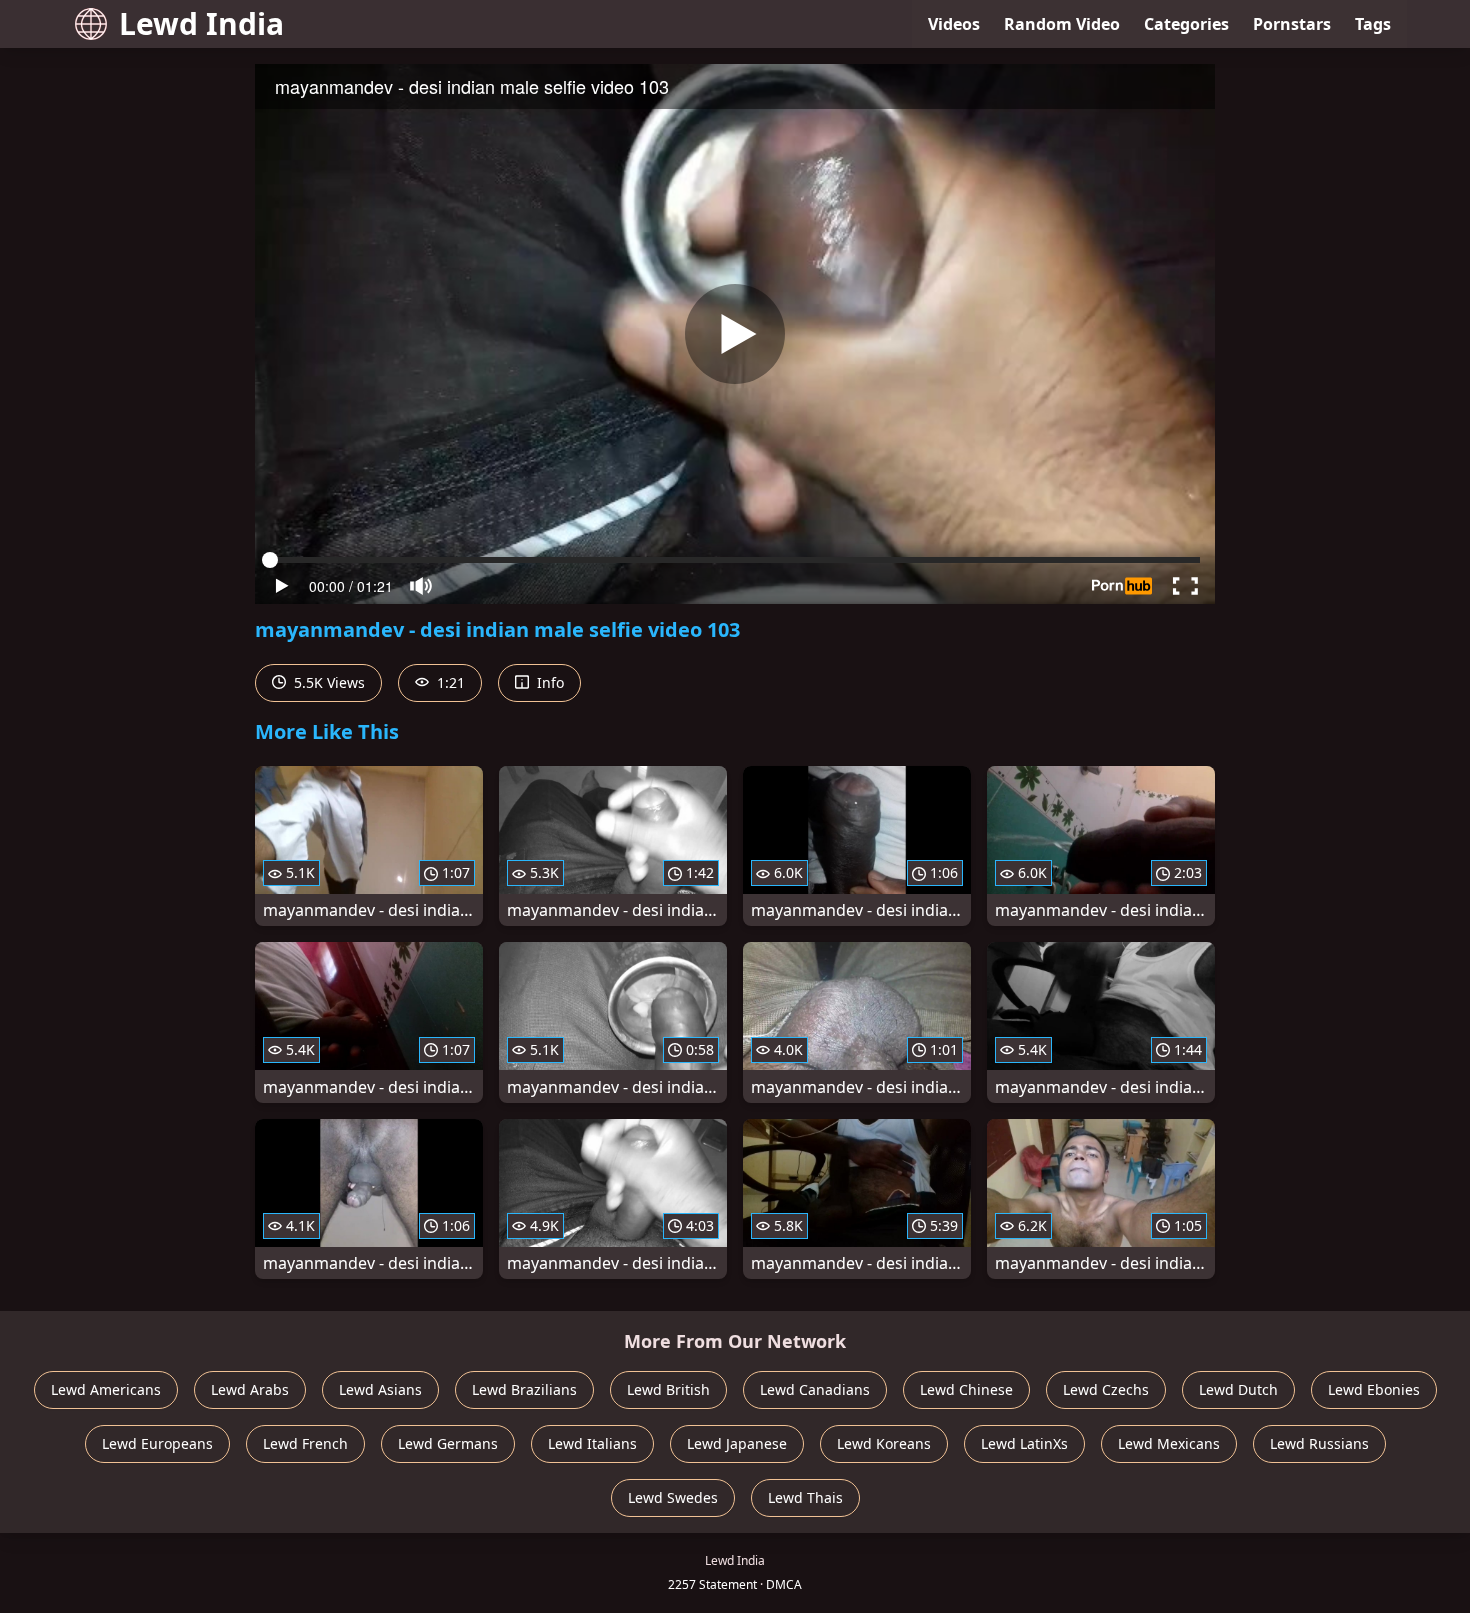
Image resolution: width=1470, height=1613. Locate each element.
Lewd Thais (805, 1497)
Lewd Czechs (1106, 1389)
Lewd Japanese (737, 1443)
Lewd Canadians (815, 1389)
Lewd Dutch (1238, 1389)
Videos (954, 24)
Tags (1373, 24)
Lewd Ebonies (1374, 1389)
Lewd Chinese (966, 1389)
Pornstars (1292, 24)
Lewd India (201, 23)
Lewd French (305, 1443)
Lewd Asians (380, 1389)
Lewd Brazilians (524, 1389)
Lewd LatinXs (1024, 1443)
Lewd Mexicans (1169, 1443)
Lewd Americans (106, 1389)
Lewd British (668, 1389)
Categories (1186, 24)
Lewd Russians (1319, 1443)
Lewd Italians (592, 1443)
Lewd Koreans (884, 1443)
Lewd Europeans (157, 1443)
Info (548, 682)
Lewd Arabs (250, 1389)
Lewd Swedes (673, 1497)
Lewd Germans (448, 1443)
